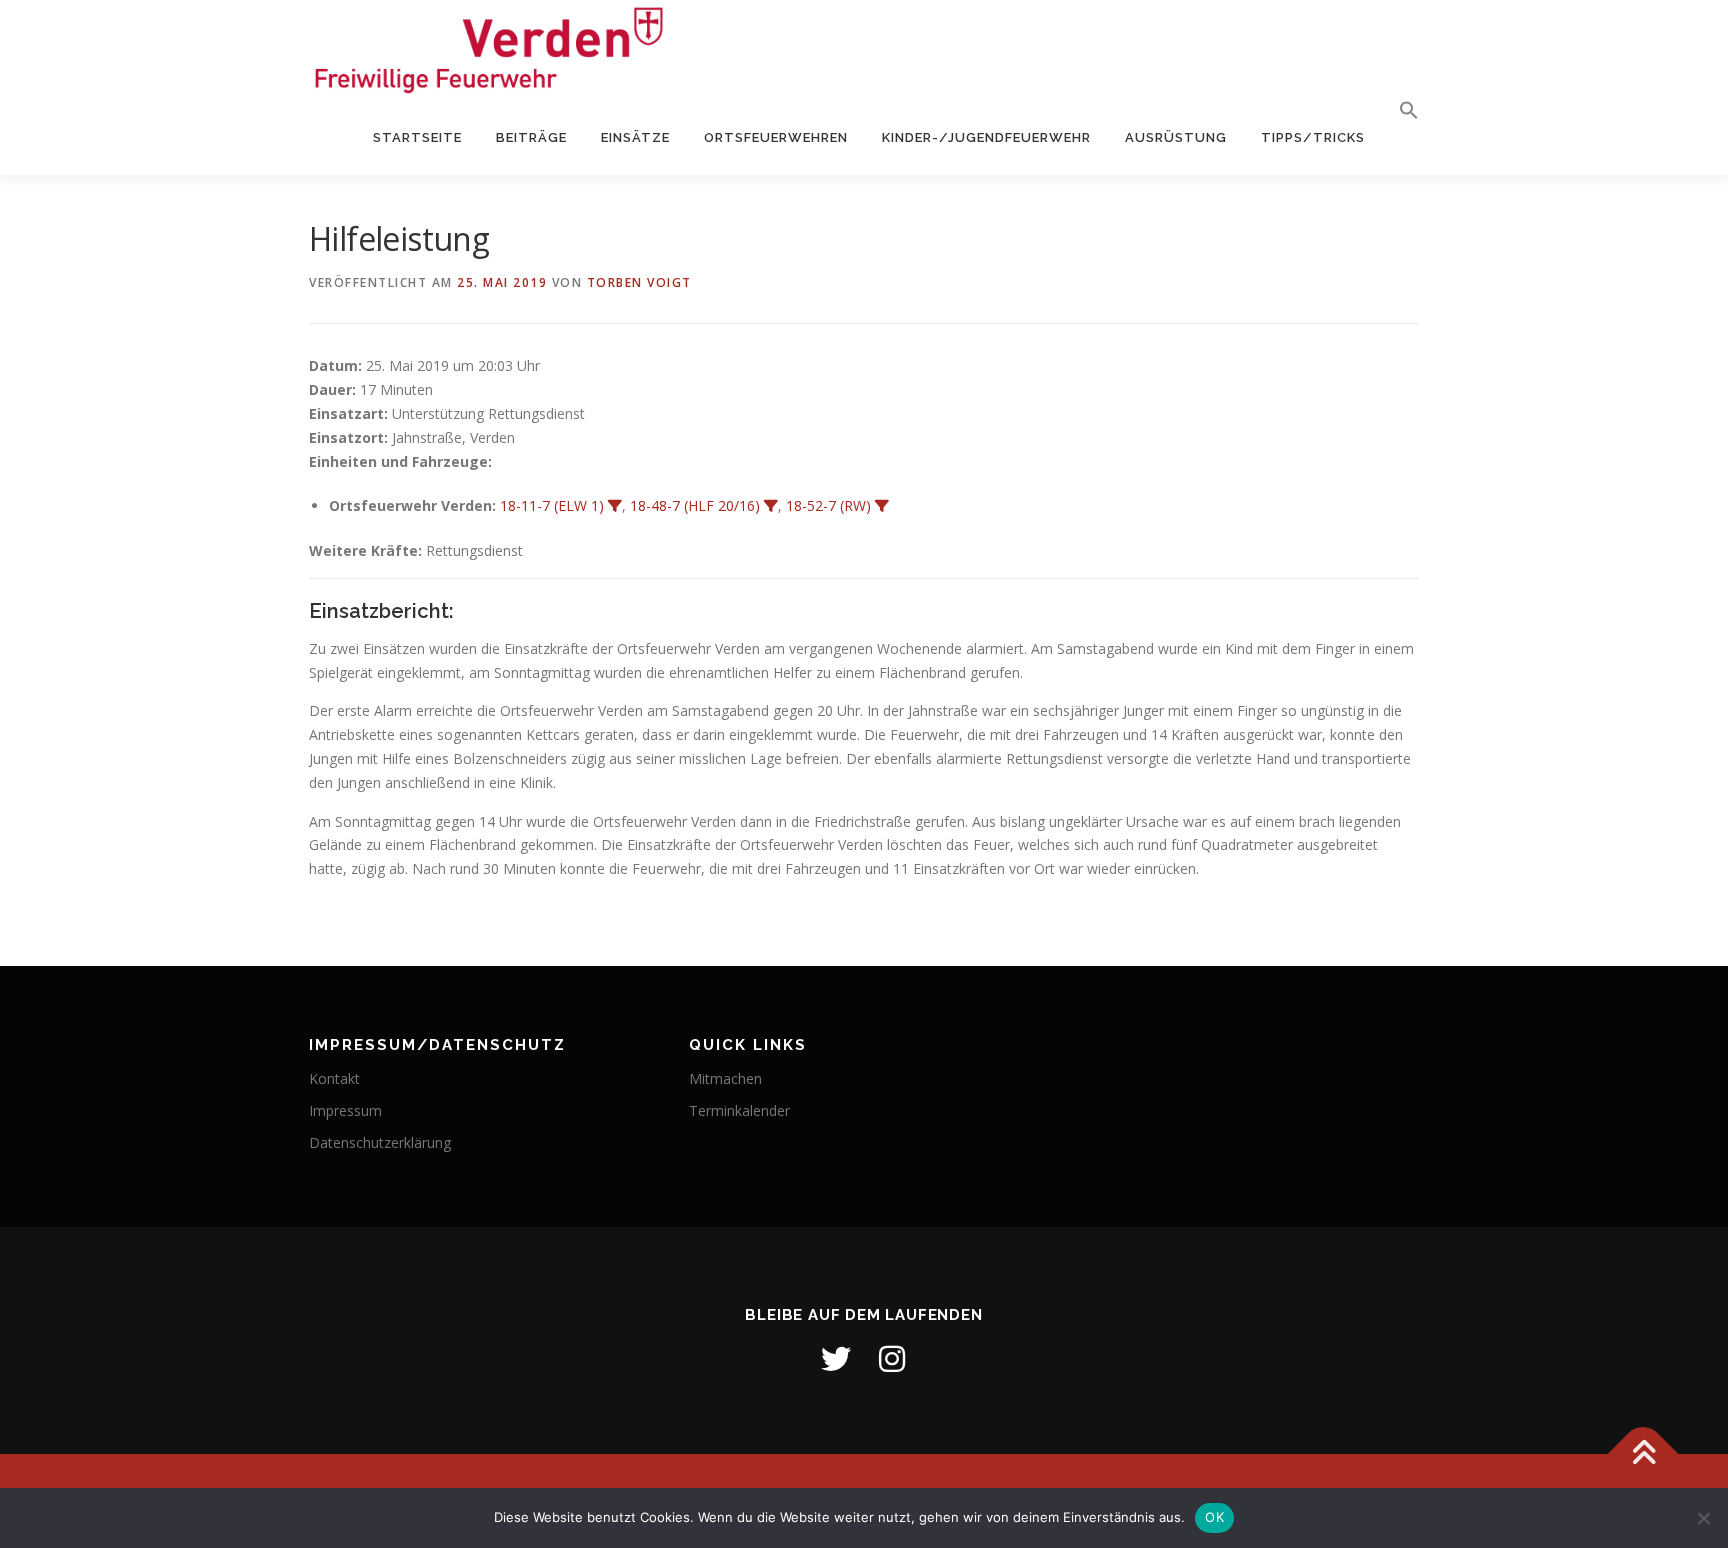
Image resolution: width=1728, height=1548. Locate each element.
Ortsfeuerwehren (776, 137)
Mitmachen (725, 1078)
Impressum (345, 1110)
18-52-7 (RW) (828, 505)
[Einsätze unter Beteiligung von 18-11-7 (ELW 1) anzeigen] (615, 506)
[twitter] (836, 1359)
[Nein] (1703, 1518)
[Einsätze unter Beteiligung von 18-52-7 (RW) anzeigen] (882, 506)
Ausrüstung (1176, 137)
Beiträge (531, 137)
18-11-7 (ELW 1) (552, 505)
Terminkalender (739, 1110)
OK (1214, 1517)
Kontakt (334, 1078)
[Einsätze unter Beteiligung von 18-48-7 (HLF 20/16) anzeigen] (771, 506)
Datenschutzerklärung (380, 1142)
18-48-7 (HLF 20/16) (695, 505)
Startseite (417, 137)
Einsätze (635, 137)
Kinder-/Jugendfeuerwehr (986, 137)
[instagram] (892, 1359)
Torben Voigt (639, 282)
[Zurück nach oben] (1643, 1454)
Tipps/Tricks (1313, 137)
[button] (1400, 111)
